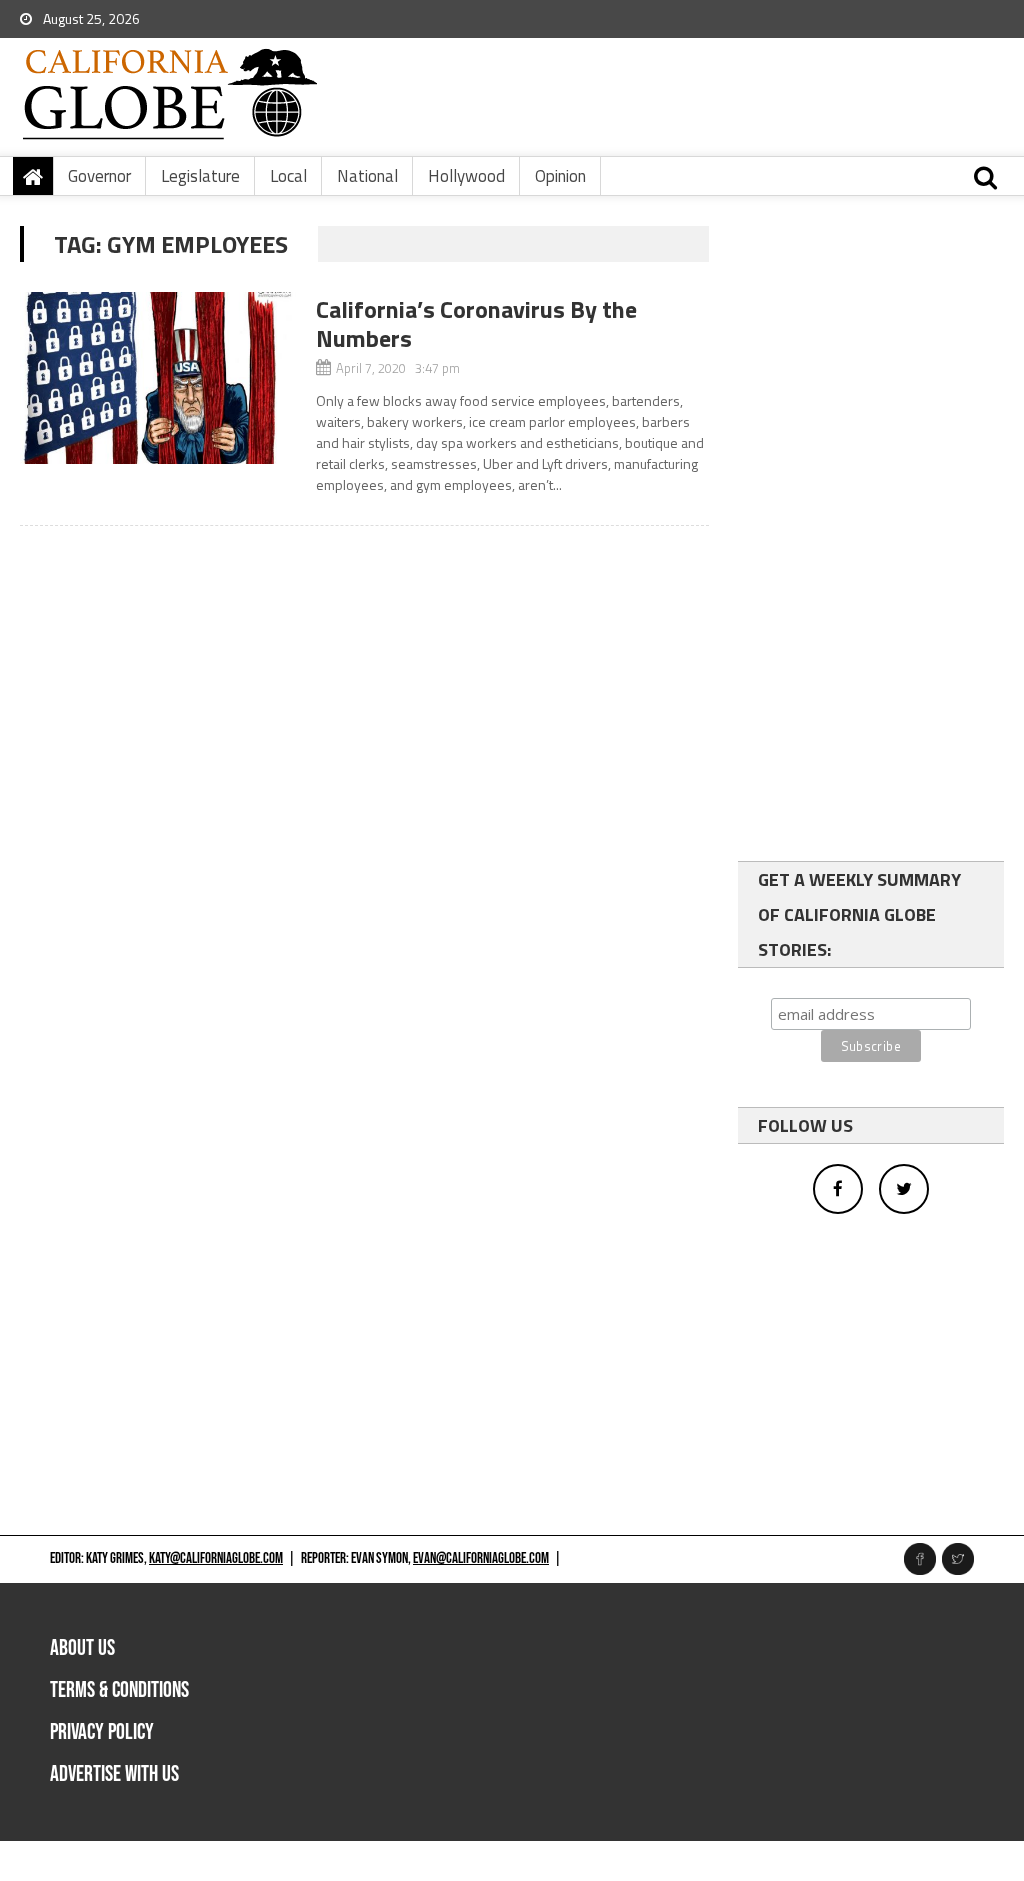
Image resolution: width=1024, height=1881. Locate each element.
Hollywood (466, 176)
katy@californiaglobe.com (216, 1558)
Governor (99, 176)
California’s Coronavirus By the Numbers (476, 323)
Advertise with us (114, 1774)
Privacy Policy (102, 1732)
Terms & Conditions (119, 1690)
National (367, 176)
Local (288, 176)
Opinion (560, 176)
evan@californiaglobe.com (481, 1558)
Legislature (200, 176)
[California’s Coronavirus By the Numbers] (157, 378)
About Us (82, 1648)
